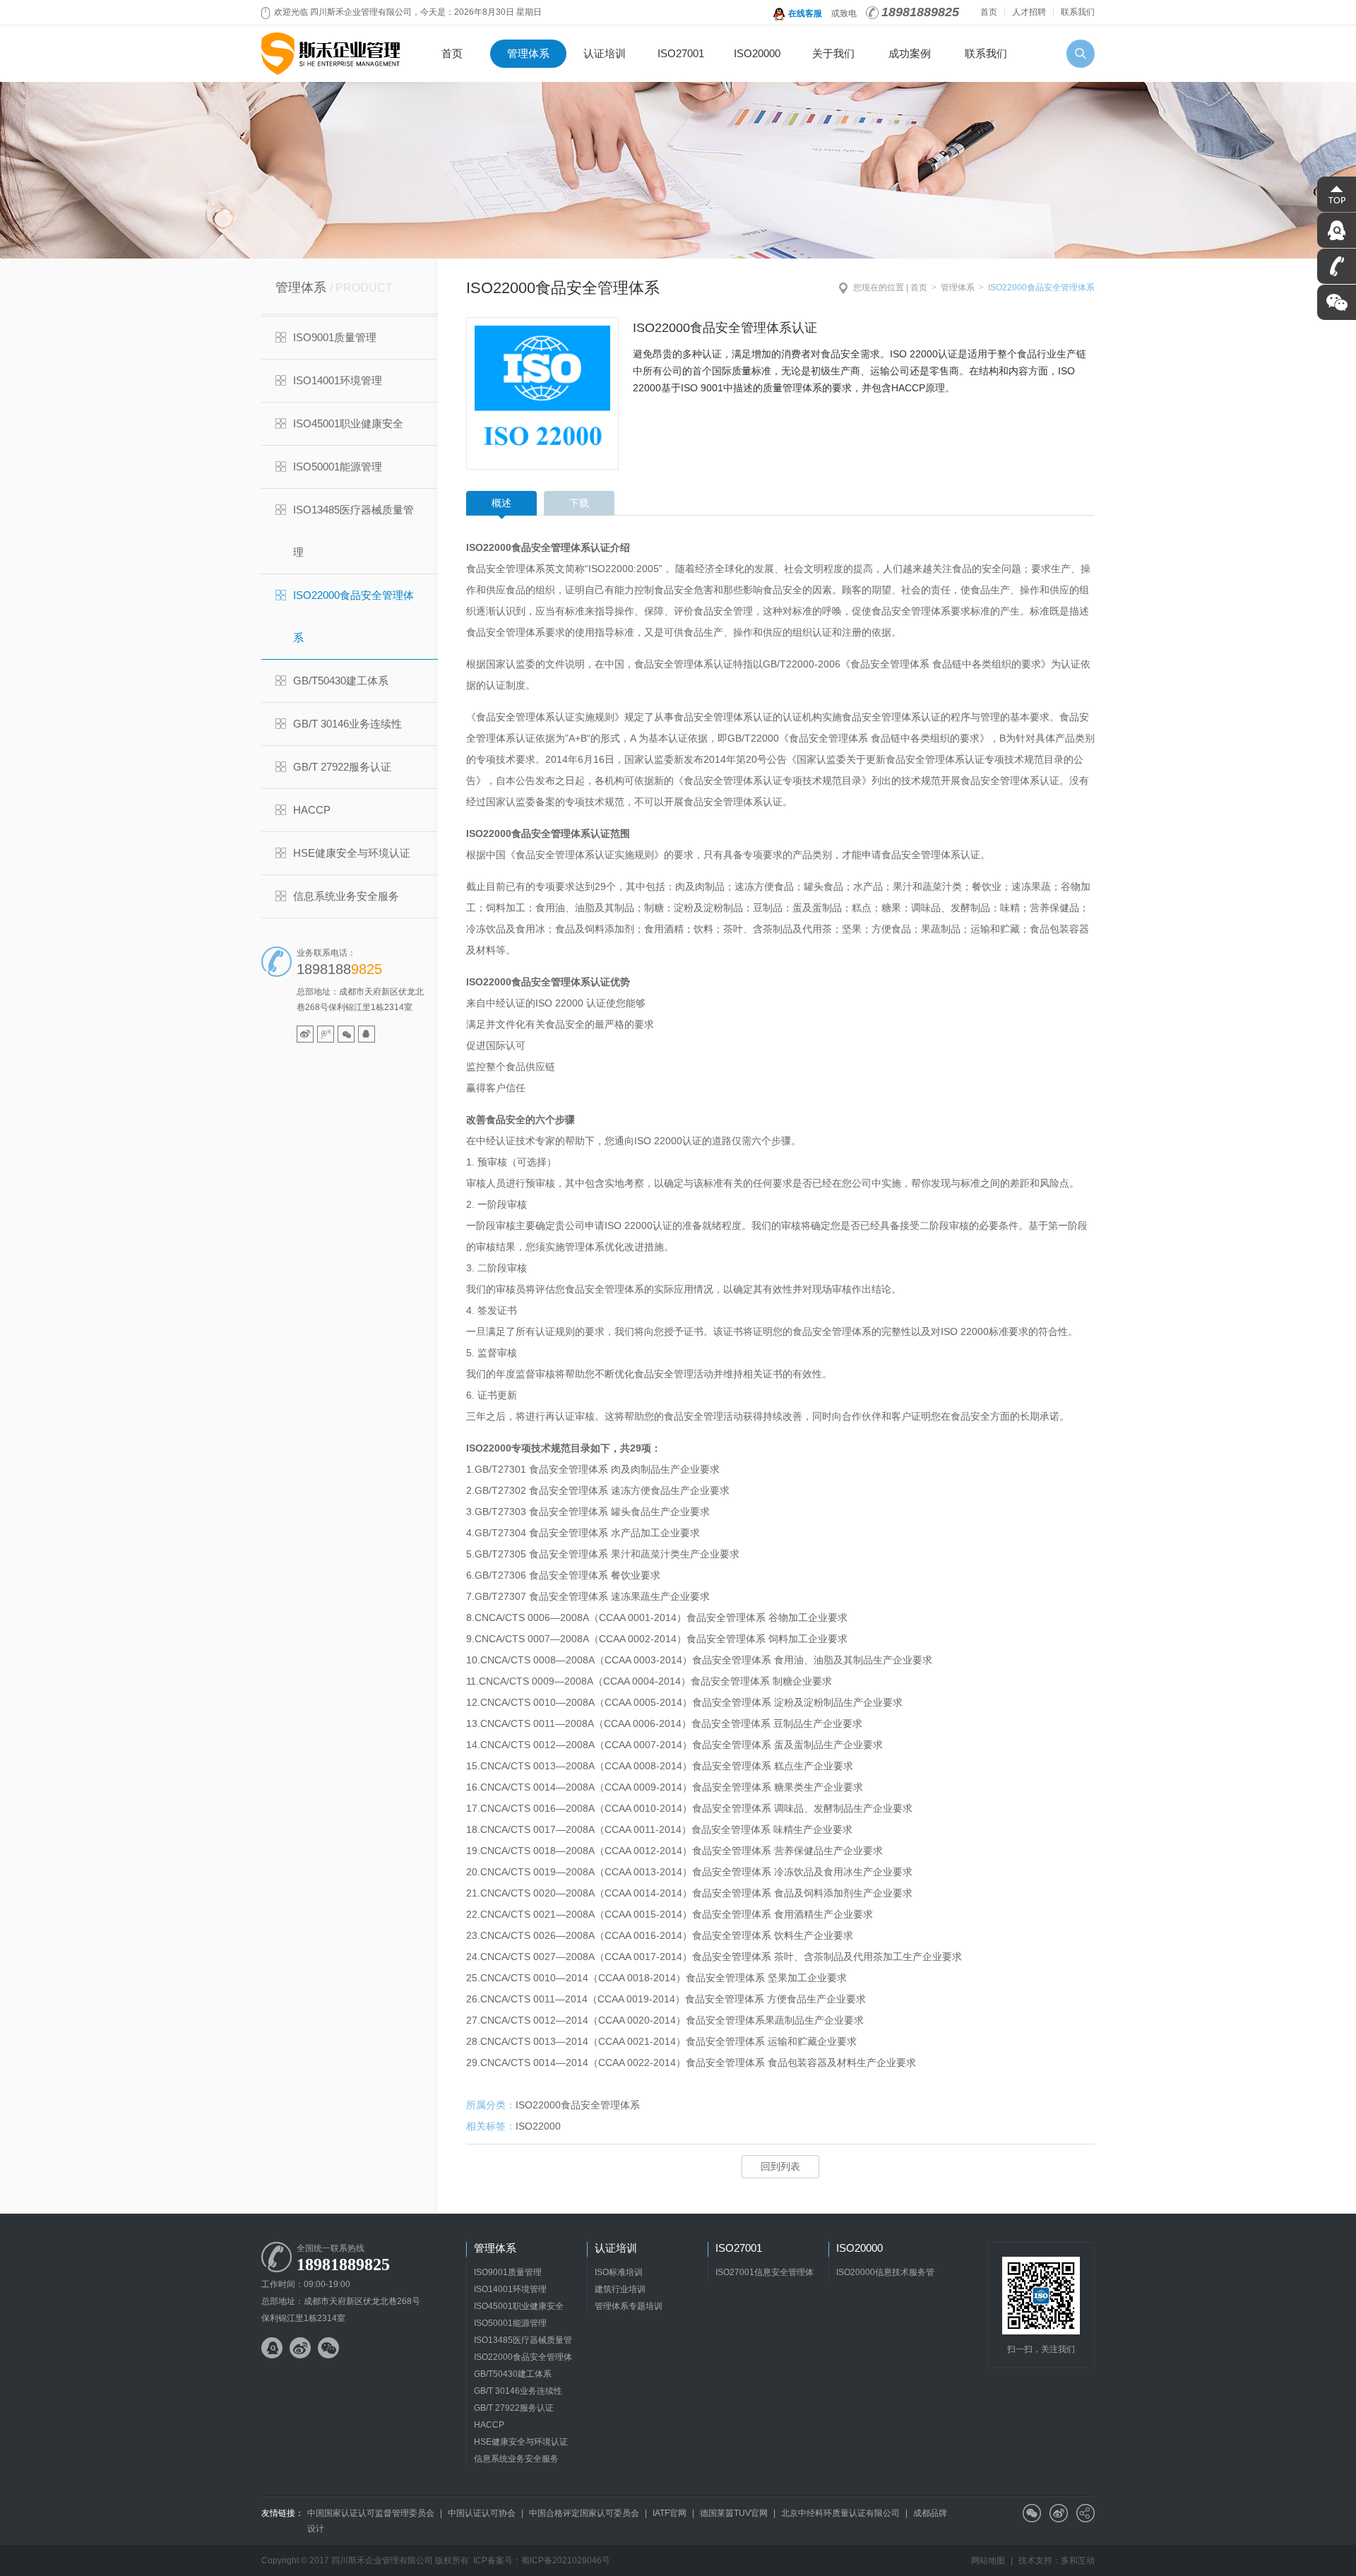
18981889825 (920, 12)
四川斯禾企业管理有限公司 (332, 54)
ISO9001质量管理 (335, 337)
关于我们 (833, 53)
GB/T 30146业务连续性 (347, 724)
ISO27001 (681, 53)
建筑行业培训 (620, 2289)
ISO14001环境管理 (338, 380)
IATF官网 (670, 2513)
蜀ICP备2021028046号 (566, 2560)
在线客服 (805, 13)
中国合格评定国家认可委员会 (584, 2513)
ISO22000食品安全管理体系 (353, 616)
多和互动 (1078, 2560)
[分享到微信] (1032, 2513)
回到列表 (780, 2166)
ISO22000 (538, 2126)
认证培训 (605, 53)
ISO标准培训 (619, 2272)
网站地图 (988, 2560)
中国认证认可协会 (482, 2513)
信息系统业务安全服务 (346, 896)
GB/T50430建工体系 (341, 681)
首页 (989, 12)
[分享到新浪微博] (1059, 2513)
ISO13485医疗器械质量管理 (353, 531)
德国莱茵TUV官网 (734, 2513)
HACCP (312, 810)
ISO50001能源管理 (338, 467)
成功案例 (910, 53)
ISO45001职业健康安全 (348, 423)
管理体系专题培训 (629, 2306)
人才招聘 (1029, 12)
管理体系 (528, 53)
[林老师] (367, 1034)
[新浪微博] (305, 1034)
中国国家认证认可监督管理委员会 (371, 2513)
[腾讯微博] (326, 1034)
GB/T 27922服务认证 (342, 767)
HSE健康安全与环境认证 (352, 853)
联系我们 (1078, 12)
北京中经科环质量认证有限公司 (840, 2513)
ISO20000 (757, 53)
